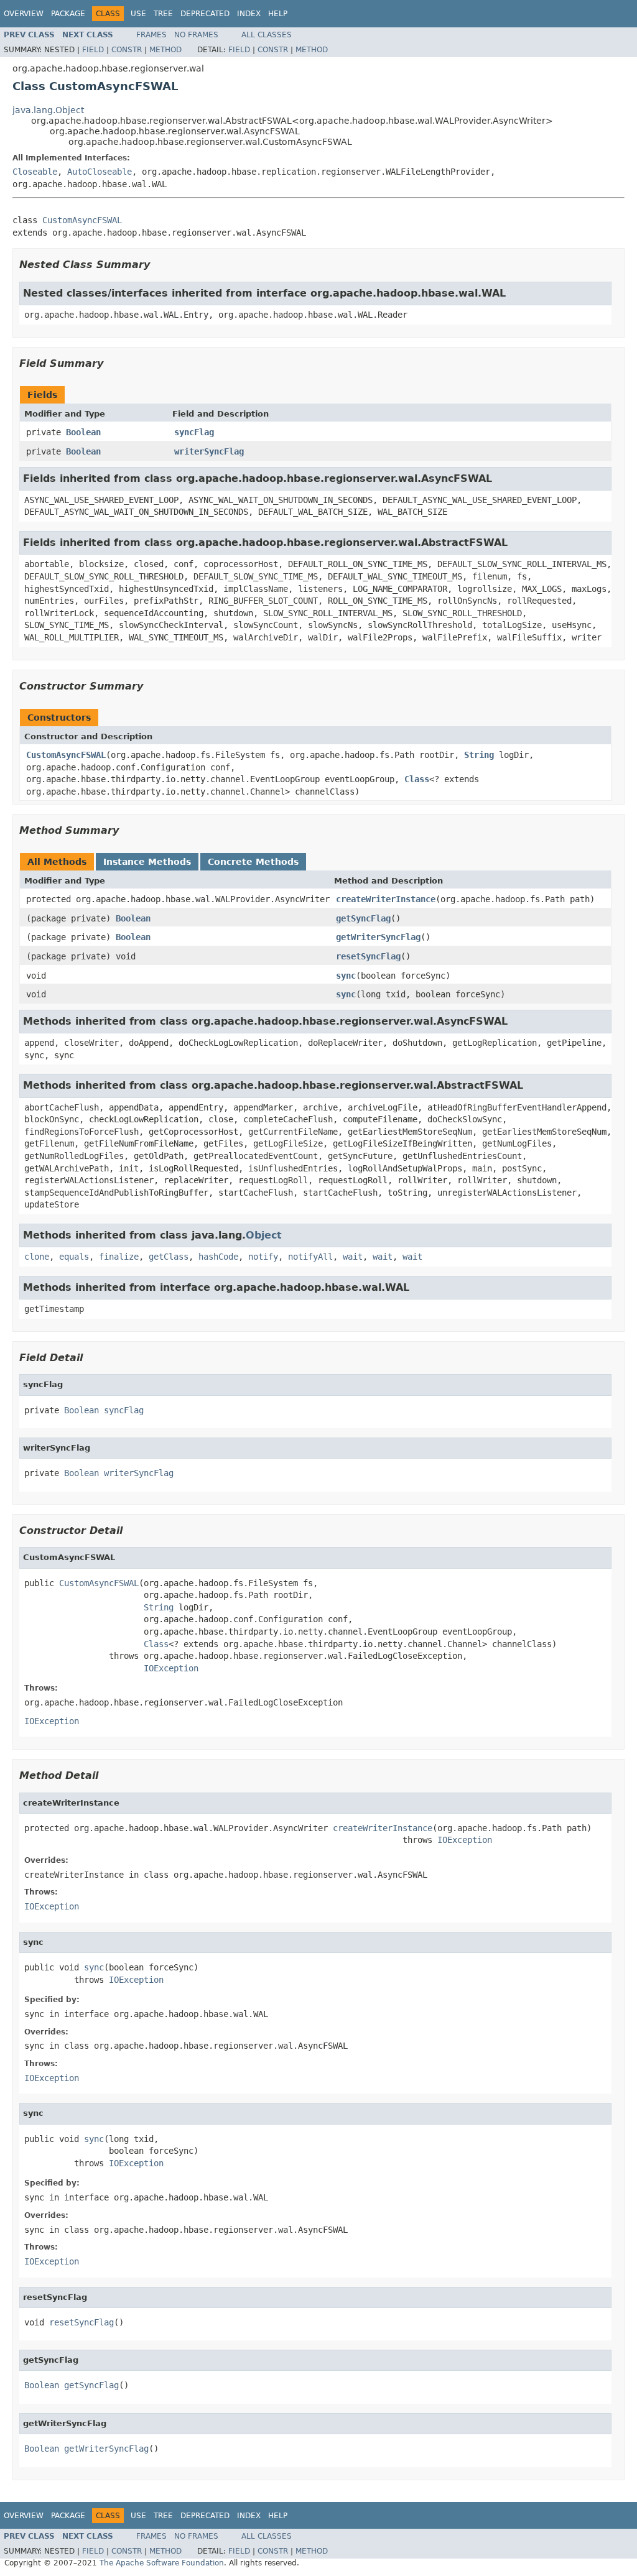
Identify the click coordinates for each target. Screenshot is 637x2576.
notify (263, 1257)
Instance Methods (147, 862)
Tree (163, 14)
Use (138, 14)
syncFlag (194, 432)
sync (346, 976)
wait (353, 1257)
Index (249, 14)
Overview (24, 14)
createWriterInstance (386, 899)
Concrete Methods (253, 862)
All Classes (267, 35)
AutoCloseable (100, 172)
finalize (119, 1257)
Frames (151, 35)
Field (93, 50)
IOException (171, 1668)
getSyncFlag (363, 918)
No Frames (196, 35)
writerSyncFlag (209, 451)
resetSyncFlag (368, 956)
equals (74, 1257)
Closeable (35, 172)
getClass (169, 1257)
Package (68, 14)
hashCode (218, 1257)
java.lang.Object (48, 110)
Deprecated (205, 14)
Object (264, 1235)
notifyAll (310, 1257)
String (479, 755)
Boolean (83, 432)
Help (278, 14)
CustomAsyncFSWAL (82, 220)
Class (417, 779)
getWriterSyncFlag (378, 937)
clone (37, 1257)
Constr (127, 50)
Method (165, 50)
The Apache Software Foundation (162, 2563)
